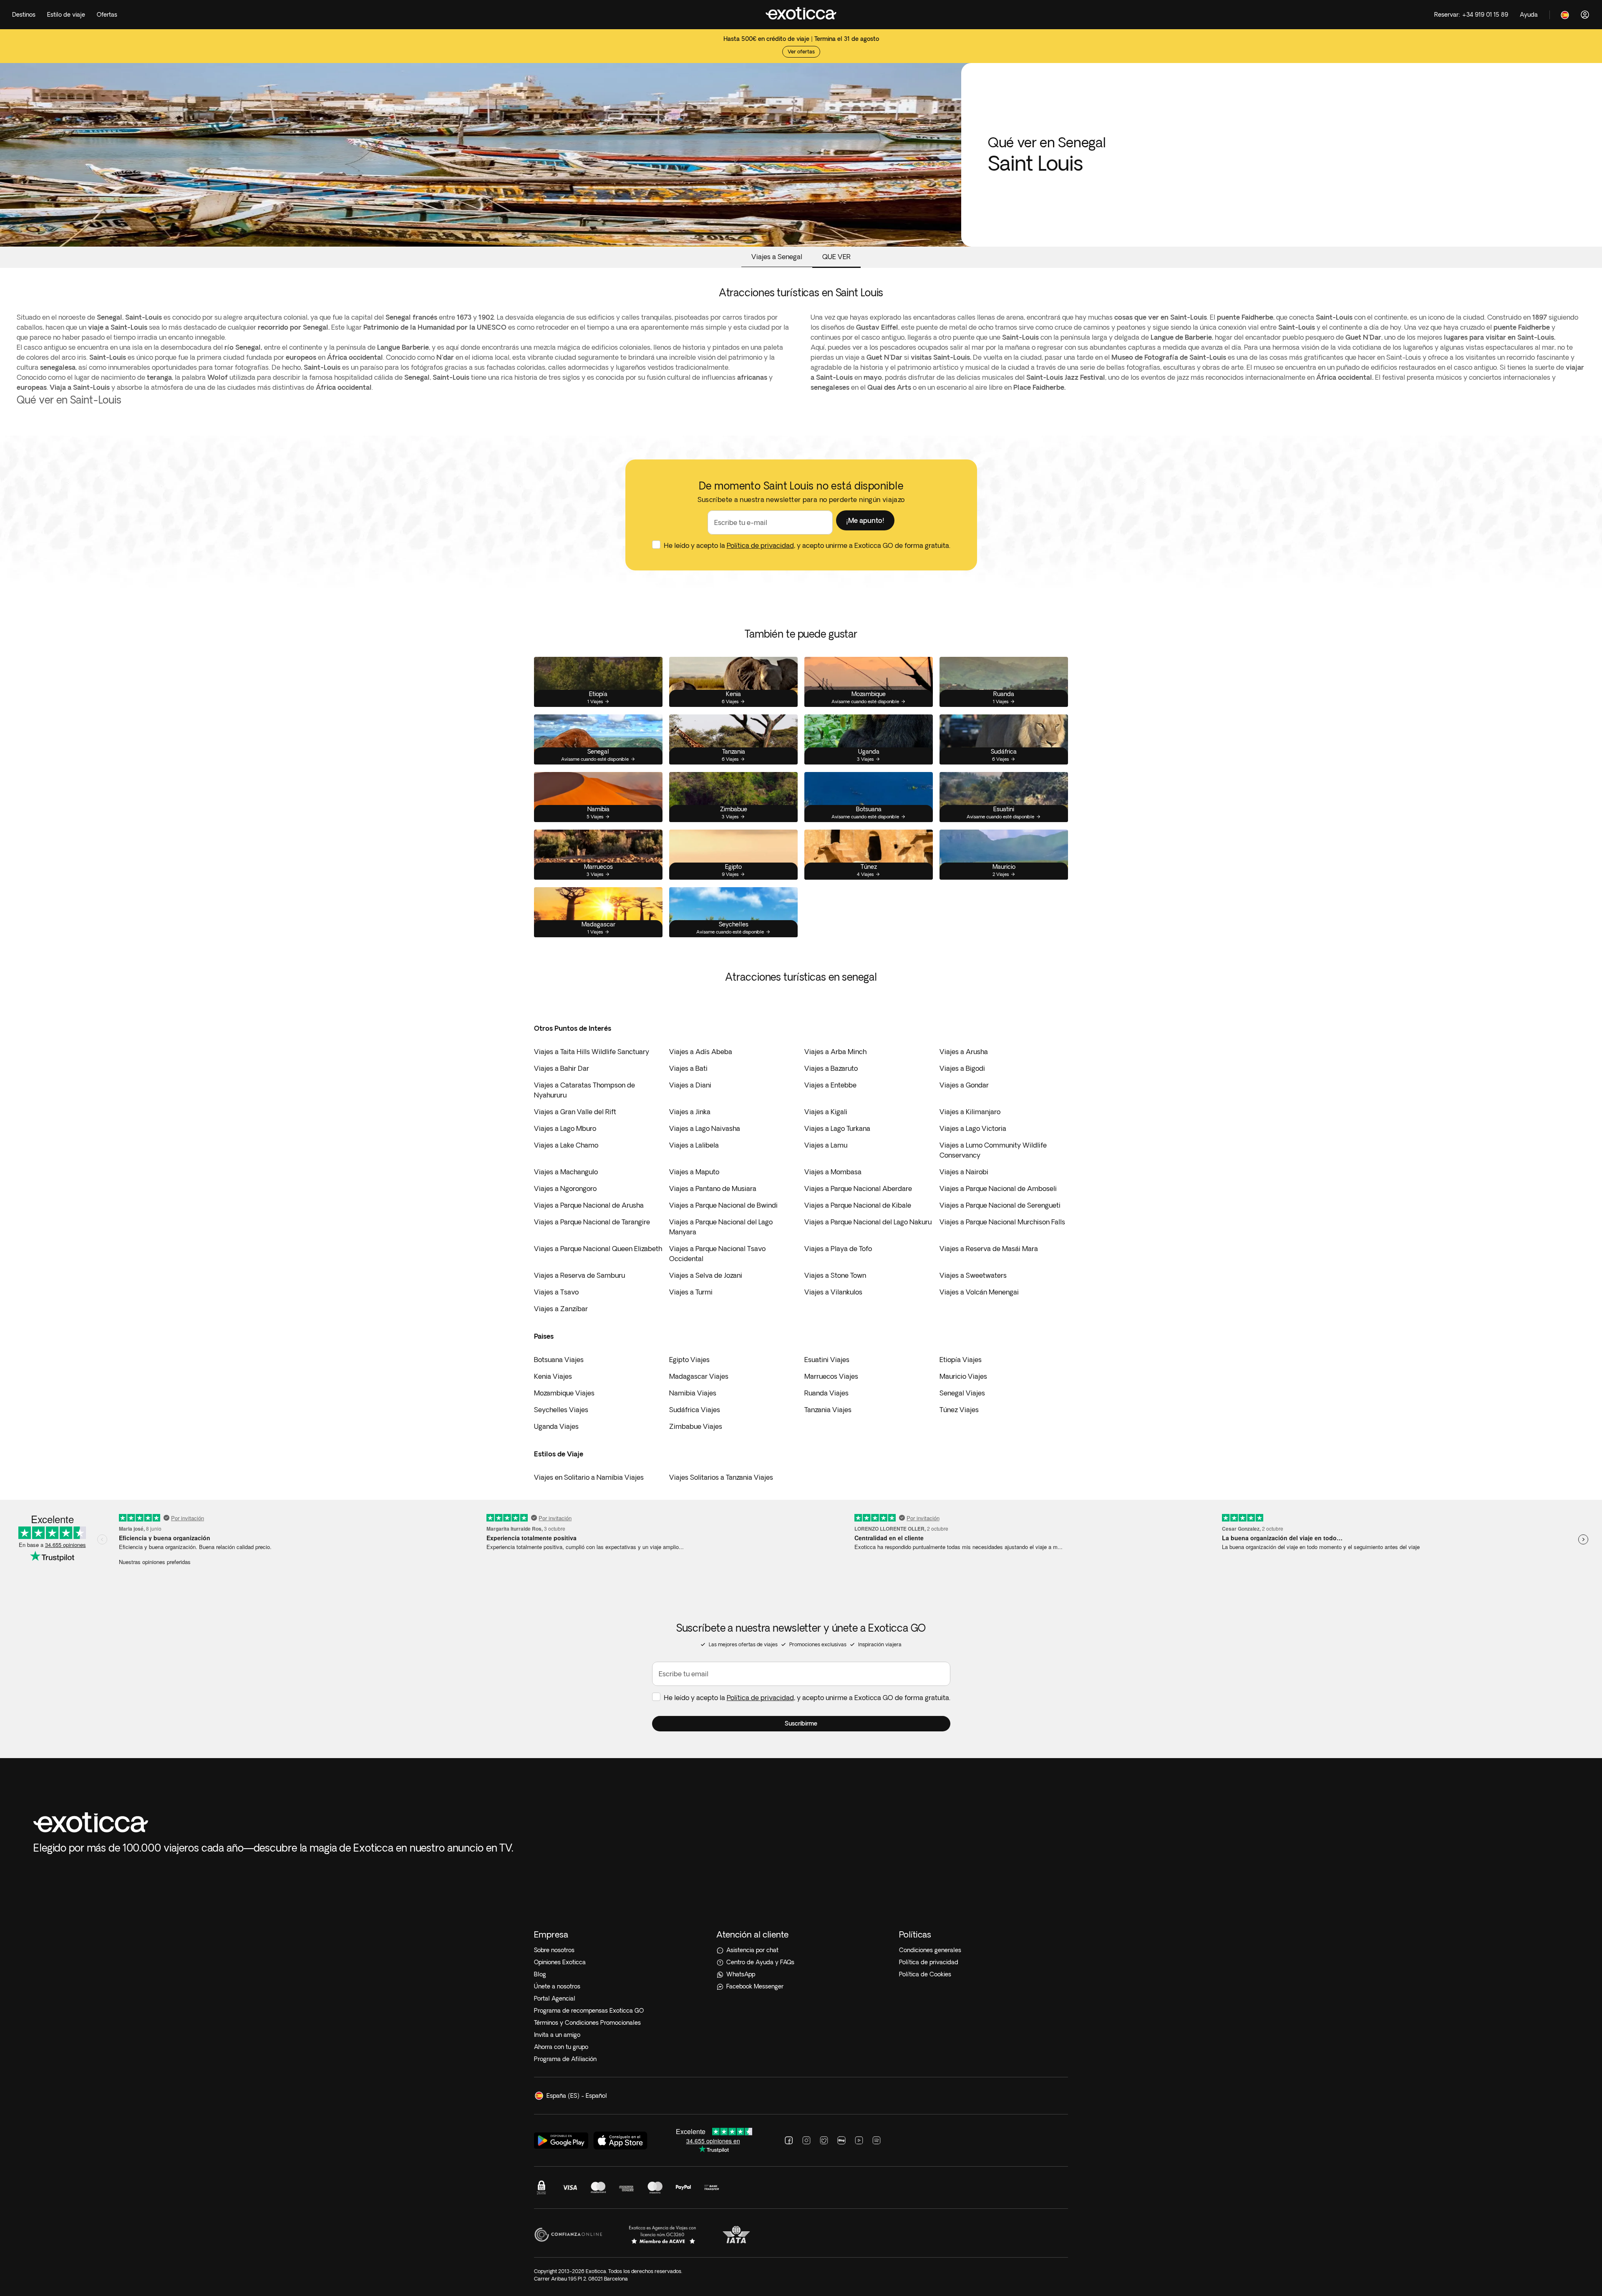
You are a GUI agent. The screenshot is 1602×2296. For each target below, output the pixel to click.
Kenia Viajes (553, 1376)
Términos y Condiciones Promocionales (587, 2023)
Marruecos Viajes (831, 1376)
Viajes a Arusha (964, 1052)
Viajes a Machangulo (566, 1172)
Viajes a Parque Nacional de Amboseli (998, 1188)
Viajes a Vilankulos (833, 1292)
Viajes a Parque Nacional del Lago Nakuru (868, 1222)
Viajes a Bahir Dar (562, 1068)
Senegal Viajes (962, 1393)
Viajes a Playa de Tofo (838, 1249)
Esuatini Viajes (827, 1360)
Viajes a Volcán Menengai (979, 1292)
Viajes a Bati (688, 1068)
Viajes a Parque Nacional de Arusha (589, 1205)
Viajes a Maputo (694, 1172)
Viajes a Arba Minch (835, 1052)
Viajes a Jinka (690, 1112)
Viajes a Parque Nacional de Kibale (858, 1205)
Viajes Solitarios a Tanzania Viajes (721, 1477)
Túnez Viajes (959, 1410)
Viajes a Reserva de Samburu (579, 1275)
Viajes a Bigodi (962, 1068)
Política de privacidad (760, 545)
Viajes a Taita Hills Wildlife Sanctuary (592, 1052)
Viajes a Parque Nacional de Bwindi (723, 1205)
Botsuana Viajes (559, 1360)
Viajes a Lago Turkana (837, 1128)
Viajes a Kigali (826, 1112)
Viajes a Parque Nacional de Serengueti (1000, 1205)
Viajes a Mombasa (833, 1172)
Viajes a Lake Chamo (566, 1145)
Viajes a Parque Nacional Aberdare (858, 1188)
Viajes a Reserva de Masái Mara (989, 1249)
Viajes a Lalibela (694, 1145)
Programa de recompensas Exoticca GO (589, 2011)
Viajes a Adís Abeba (701, 1052)
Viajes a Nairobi (964, 1172)
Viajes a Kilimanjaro (970, 1112)
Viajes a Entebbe (830, 1085)
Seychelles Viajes (561, 1410)
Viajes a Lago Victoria (973, 1128)
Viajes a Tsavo (556, 1292)
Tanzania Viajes (828, 1410)
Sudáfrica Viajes (695, 1410)
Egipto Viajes (689, 1360)
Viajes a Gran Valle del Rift (575, 1112)
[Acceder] (1585, 15)
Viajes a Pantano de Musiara (713, 1188)
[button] (865, 520)
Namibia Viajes (693, 1393)
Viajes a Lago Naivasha (705, 1128)
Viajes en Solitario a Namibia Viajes (589, 1477)
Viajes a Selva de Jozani (706, 1275)
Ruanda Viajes (826, 1393)
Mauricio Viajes (963, 1376)
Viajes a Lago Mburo (565, 1128)
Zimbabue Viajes (696, 1426)
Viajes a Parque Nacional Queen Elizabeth (598, 1249)
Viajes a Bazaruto (831, 1068)
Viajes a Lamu (826, 1145)
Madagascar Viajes (699, 1376)
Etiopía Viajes (961, 1360)
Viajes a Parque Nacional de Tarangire (592, 1222)
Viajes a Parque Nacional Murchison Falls (1002, 1222)
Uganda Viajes (556, 1426)
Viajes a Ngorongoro (565, 1188)
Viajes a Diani (690, 1085)
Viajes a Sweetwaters (973, 1275)
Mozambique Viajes (564, 1393)
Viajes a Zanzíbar (561, 1309)
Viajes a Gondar (964, 1085)
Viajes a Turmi (691, 1292)
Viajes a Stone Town (835, 1275)
